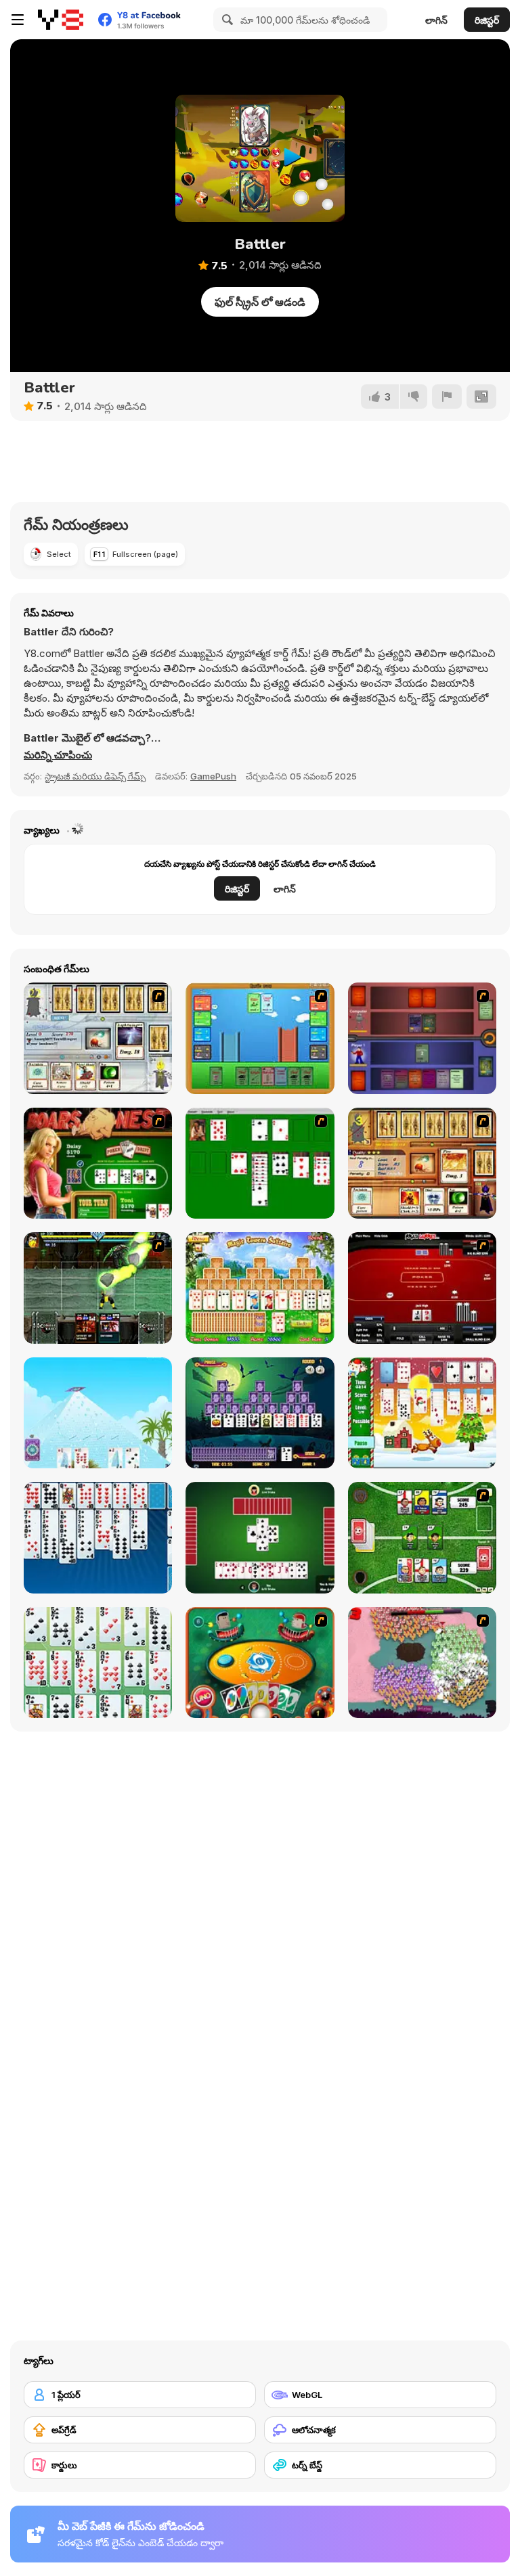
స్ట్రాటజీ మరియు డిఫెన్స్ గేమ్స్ (95, 776)
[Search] (225, 20)
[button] (58, 755)
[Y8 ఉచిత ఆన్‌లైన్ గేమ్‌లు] (61, 20)
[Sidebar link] (18, 20)
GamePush (213, 776)
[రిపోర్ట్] (447, 397)
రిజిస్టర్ (487, 20)
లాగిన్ (436, 20)
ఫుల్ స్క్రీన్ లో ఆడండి (260, 302)
